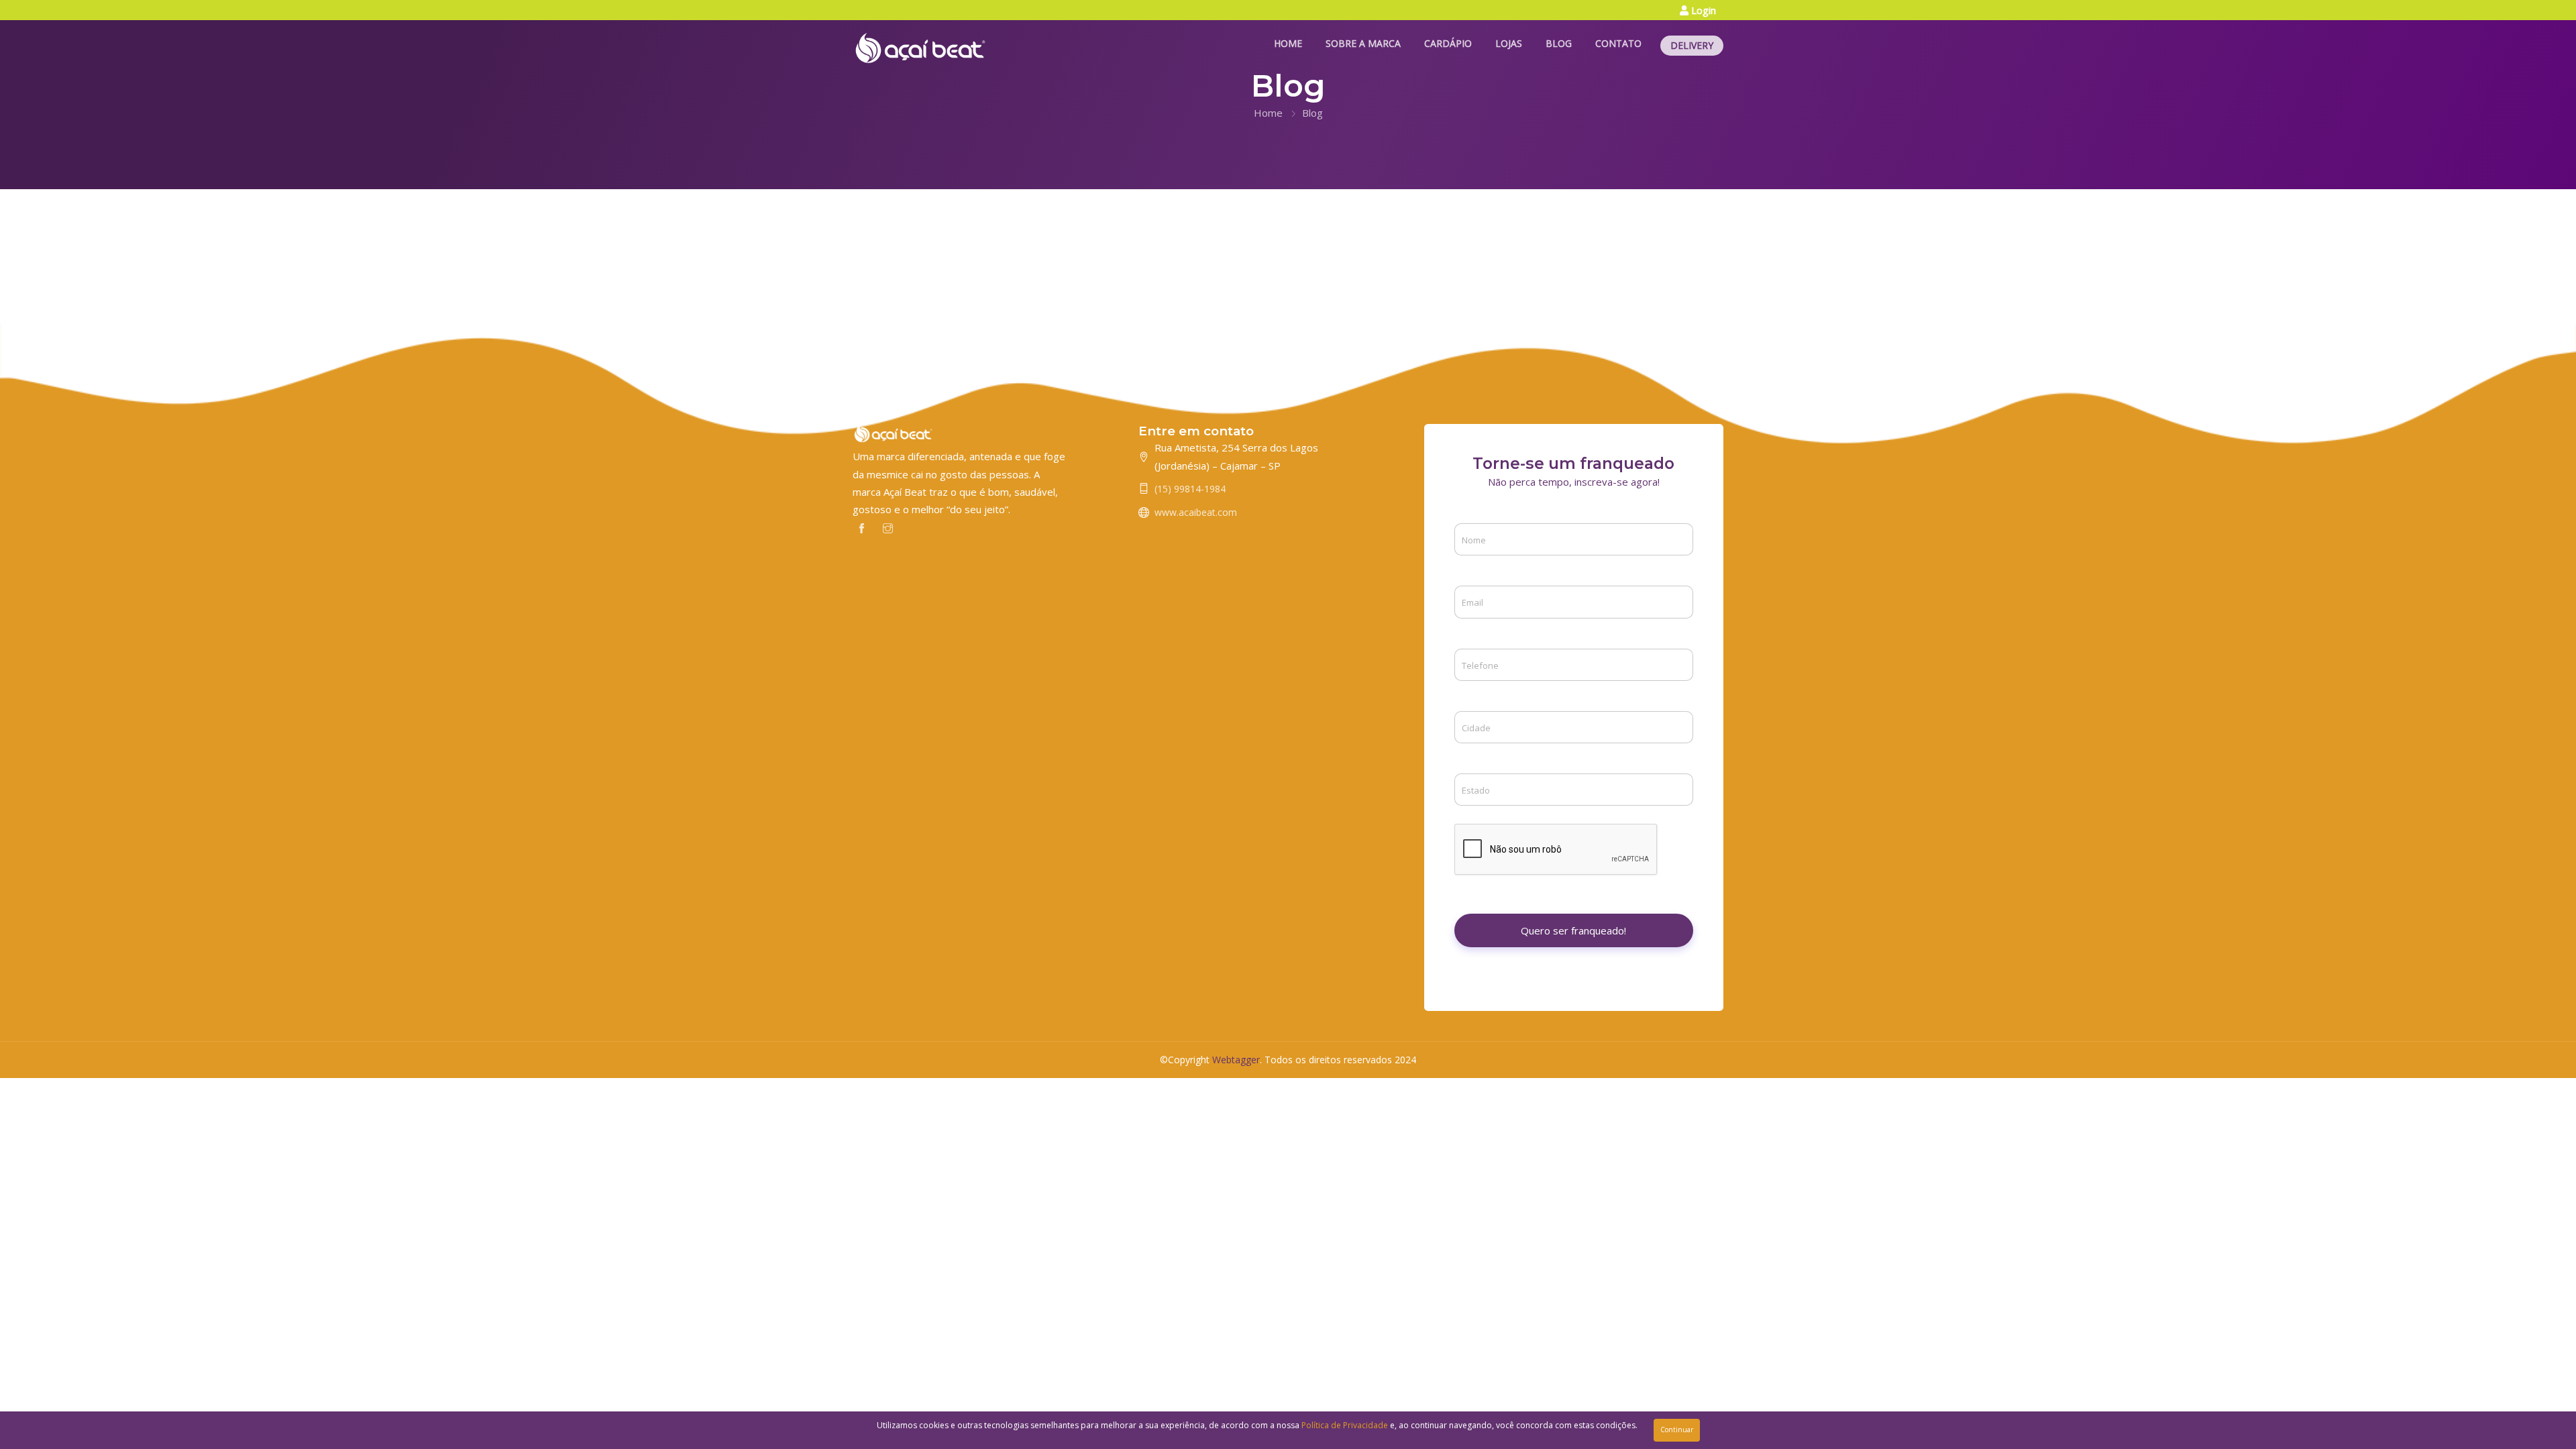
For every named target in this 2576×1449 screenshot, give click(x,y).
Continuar (1677, 1430)
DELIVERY (1692, 45)
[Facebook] (862, 527)
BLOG (1559, 43)
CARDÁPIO (1448, 43)
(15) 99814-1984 (1190, 489)
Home (1268, 113)
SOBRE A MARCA (1363, 43)
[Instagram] (888, 527)
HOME (1288, 43)
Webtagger (1236, 1060)
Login (1702, 10)
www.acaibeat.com (1196, 512)
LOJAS (1509, 43)
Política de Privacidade (1345, 1425)
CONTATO (1618, 43)
